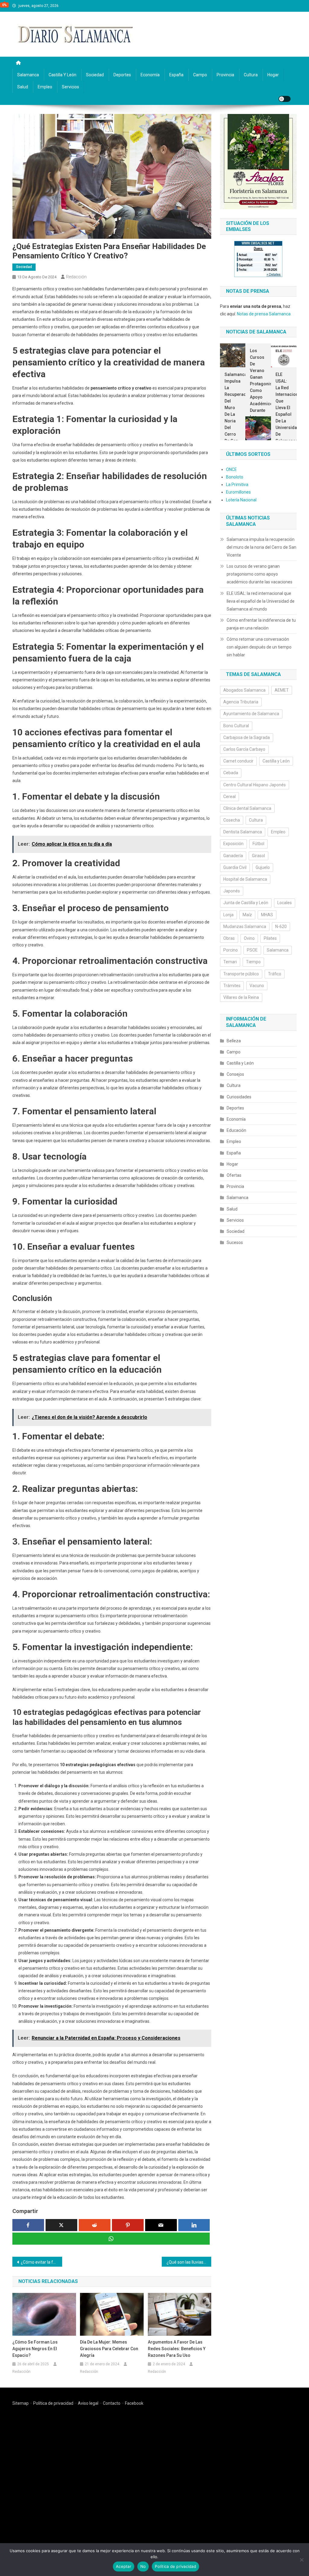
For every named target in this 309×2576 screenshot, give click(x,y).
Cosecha (232, 820)
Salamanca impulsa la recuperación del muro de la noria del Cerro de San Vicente (233, 411)
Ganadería (233, 856)
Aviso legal (88, 2403)
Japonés (232, 891)
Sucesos (235, 1242)
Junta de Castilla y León (246, 903)
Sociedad (95, 75)
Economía (150, 75)
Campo (200, 75)
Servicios (70, 87)
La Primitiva (237, 485)
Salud (23, 87)
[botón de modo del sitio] (285, 99)
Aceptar (124, 2566)
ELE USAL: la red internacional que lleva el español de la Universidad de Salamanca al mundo (284, 414)
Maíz (247, 915)
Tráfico (275, 974)
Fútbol (258, 844)
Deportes (122, 75)
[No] (301, 2560)
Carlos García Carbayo (244, 749)
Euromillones (238, 492)
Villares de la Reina (241, 997)
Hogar (273, 75)
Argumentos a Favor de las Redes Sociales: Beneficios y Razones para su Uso (177, 2349)
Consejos (235, 1074)
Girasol (258, 856)
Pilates (270, 938)
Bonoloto (235, 477)
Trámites (232, 986)
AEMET (282, 690)
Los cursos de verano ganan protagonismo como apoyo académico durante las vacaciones (258, 387)
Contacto (112, 2403)
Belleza (234, 1041)
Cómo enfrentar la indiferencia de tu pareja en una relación (261, 624)
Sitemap (21, 2403)
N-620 (281, 927)
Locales (285, 903)
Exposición (233, 844)
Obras (229, 938)
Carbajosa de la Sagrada (247, 737)
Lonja (228, 915)
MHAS (267, 915)
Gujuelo (263, 867)
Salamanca (28, 75)
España (176, 75)
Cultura (251, 75)
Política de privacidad (53, 2403)
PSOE (252, 950)
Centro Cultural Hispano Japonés (255, 785)
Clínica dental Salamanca (247, 808)
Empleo (45, 87)
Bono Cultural (236, 726)
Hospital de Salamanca (245, 879)
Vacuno (257, 986)
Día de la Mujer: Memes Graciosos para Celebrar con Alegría (109, 2349)
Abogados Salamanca (244, 690)
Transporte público (241, 974)
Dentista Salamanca (243, 832)
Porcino (231, 950)
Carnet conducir (238, 761)
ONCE (231, 469)
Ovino (249, 938)
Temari (230, 962)
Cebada (231, 773)
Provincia (225, 75)
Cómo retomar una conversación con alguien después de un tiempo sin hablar (259, 647)
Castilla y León (62, 75)
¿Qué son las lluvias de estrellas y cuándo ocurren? (189, 2262)
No (143, 2566)
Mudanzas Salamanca (245, 927)
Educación (236, 1130)
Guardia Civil (235, 867)
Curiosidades (239, 1097)
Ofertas (234, 1175)
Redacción (76, 277)
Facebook (134, 2403)
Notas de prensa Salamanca (264, 314)
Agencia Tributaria (241, 702)
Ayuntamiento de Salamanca (251, 714)
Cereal (229, 797)
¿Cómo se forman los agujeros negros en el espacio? (35, 2349)
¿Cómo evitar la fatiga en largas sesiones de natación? (41, 2262)
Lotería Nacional (241, 500)
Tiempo (253, 962)
